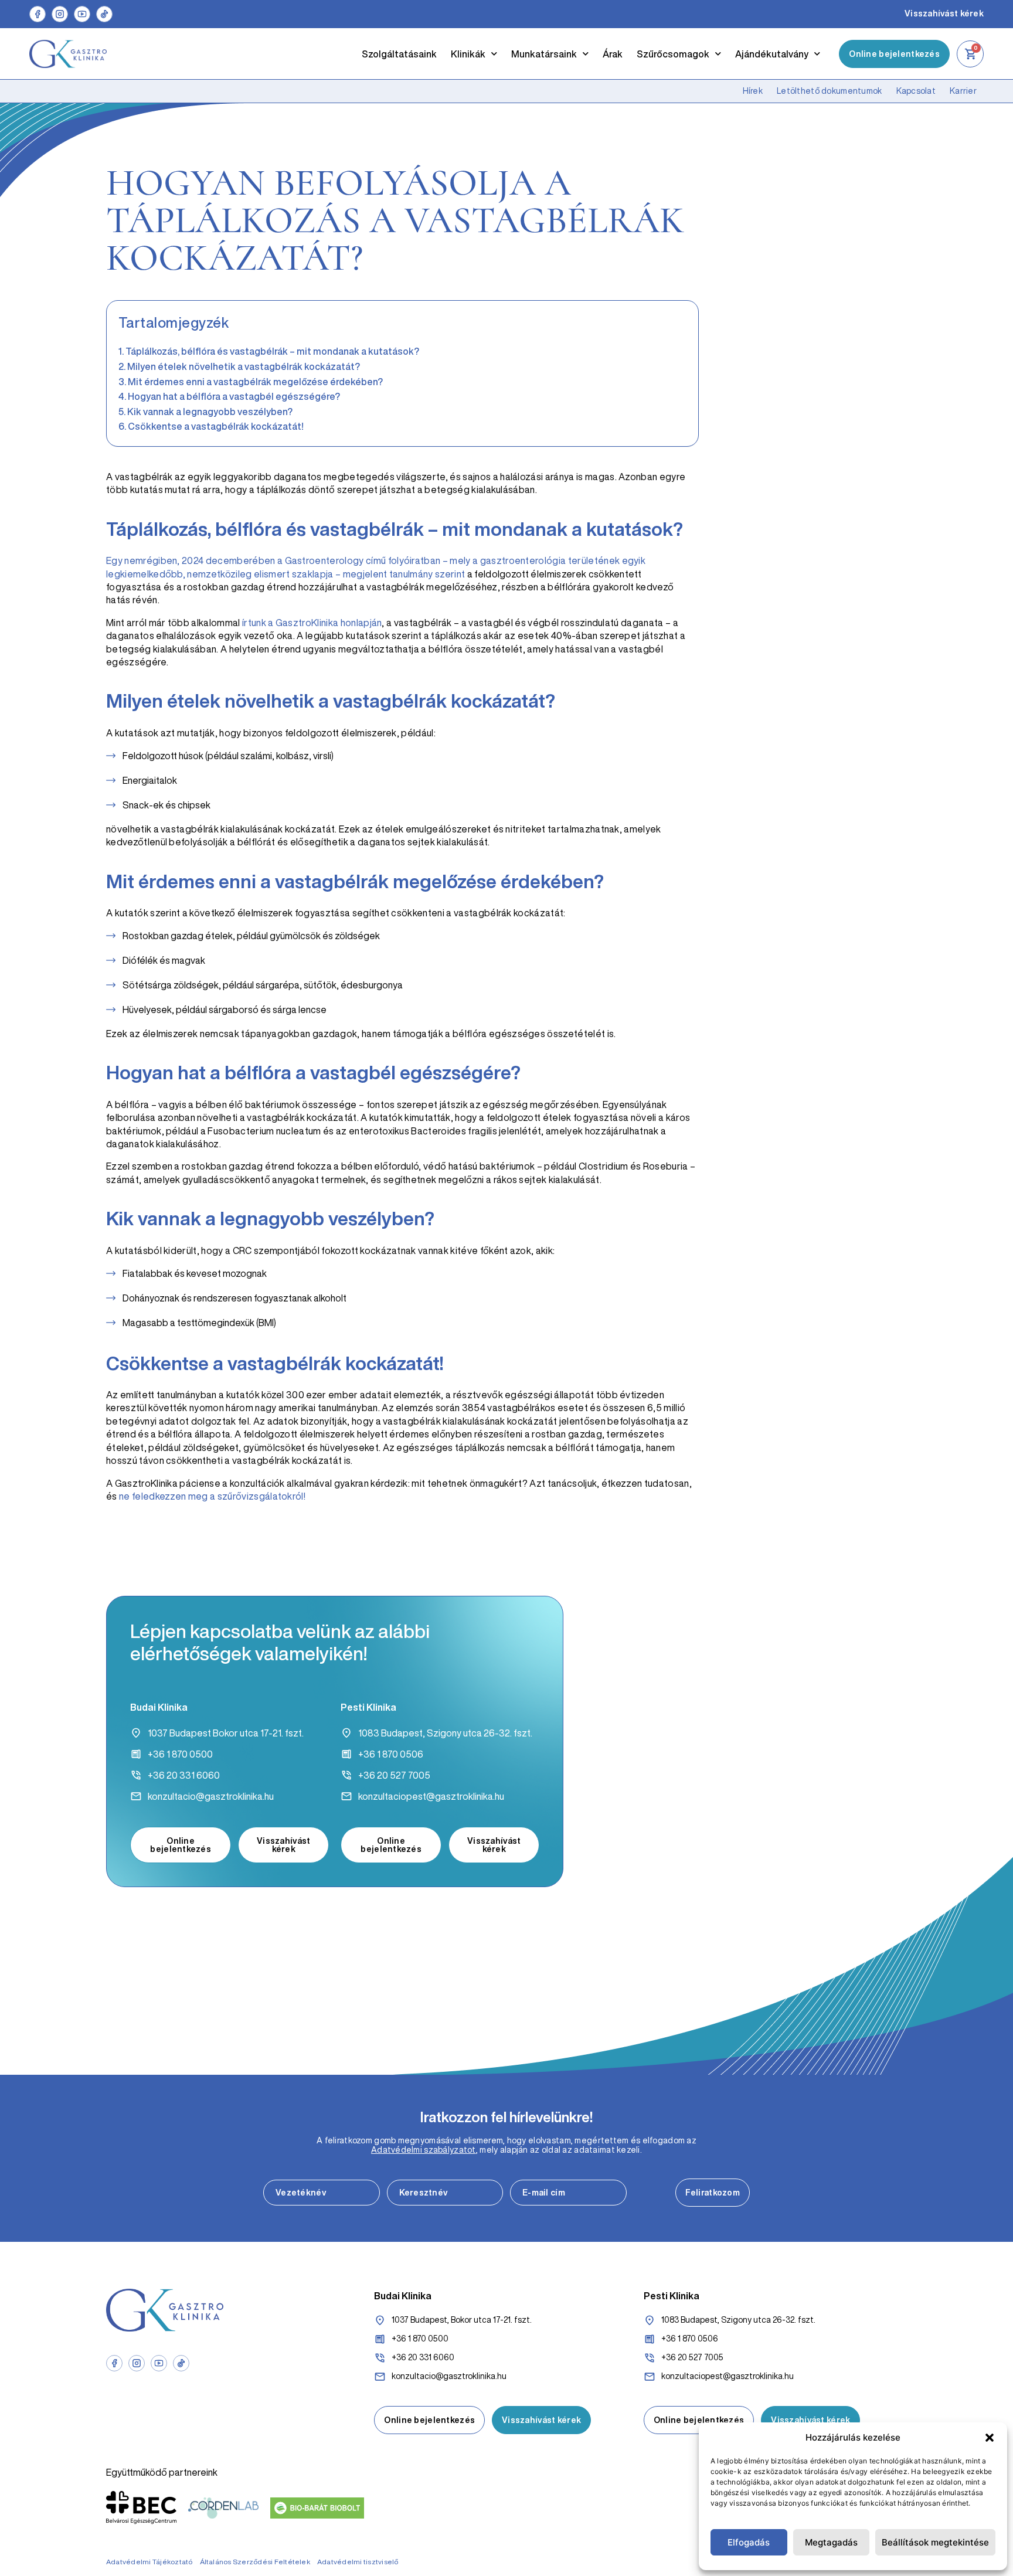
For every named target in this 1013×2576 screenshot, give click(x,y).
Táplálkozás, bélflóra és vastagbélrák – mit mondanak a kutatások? (272, 351)
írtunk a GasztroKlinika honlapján (312, 623)
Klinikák (468, 54)
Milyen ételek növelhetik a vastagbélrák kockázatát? (244, 366)
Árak (613, 54)
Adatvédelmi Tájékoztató (149, 2562)
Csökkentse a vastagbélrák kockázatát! (216, 426)
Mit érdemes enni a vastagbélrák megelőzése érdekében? (255, 382)
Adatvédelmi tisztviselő (358, 2562)
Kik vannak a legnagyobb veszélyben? (210, 412)
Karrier (963, 91)
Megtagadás (831, 2542)
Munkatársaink (544, 54)
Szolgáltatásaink (399, 54)
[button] (990, 2438)
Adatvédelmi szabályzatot (424, 2150)
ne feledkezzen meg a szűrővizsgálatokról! (212, 1496)
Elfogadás (749, 2542)
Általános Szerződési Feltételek (255, 2562)
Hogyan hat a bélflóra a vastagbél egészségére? (234, 396)
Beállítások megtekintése (935, 2542)
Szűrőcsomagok (673, 54)
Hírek (753, 91)
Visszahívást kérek (944, 13)
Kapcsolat (916, 91)
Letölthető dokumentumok (829, 91)
